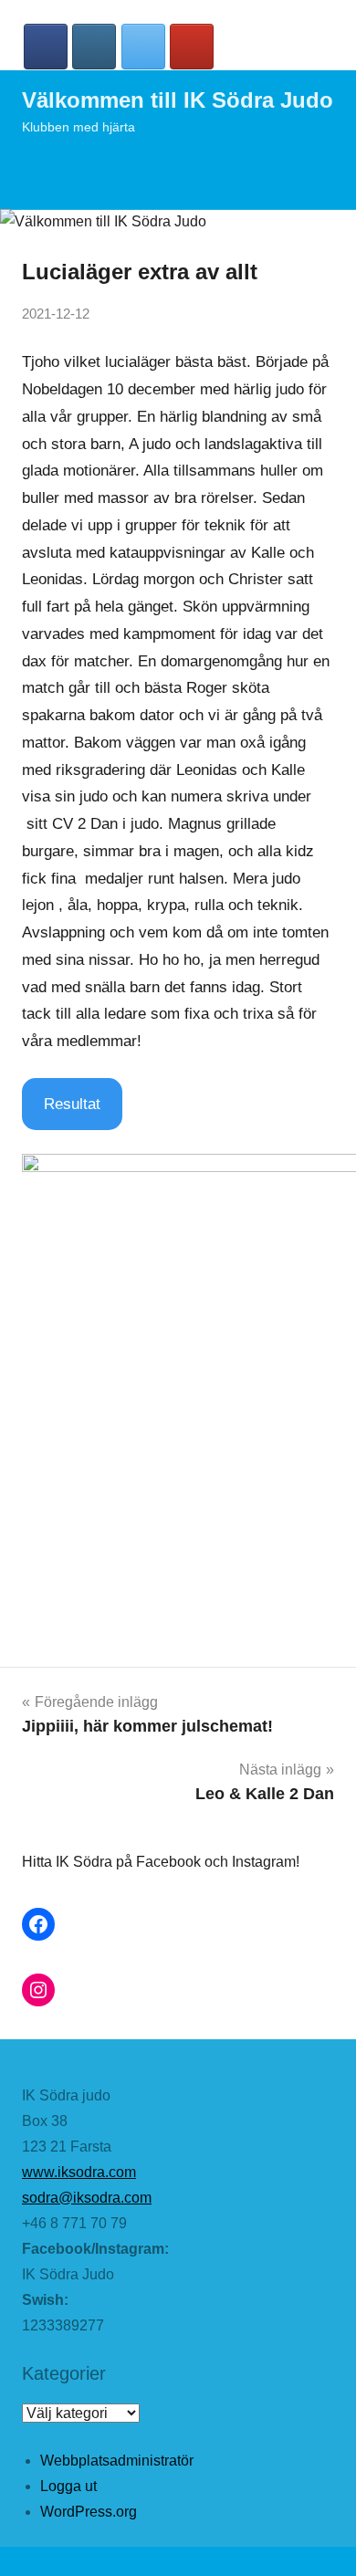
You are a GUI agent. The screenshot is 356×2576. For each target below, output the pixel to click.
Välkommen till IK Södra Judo (178, 100)
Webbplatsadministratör (117, 2461)
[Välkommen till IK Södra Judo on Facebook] (46, 47)
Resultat (72, 1104)
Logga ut (68, 2486)
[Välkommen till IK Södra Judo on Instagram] (94, 47)
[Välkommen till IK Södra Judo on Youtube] (192, 47)
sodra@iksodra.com (87, 2198)
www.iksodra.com (79, 2172)
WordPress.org (89, 2512)
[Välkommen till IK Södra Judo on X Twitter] (143, 47)
